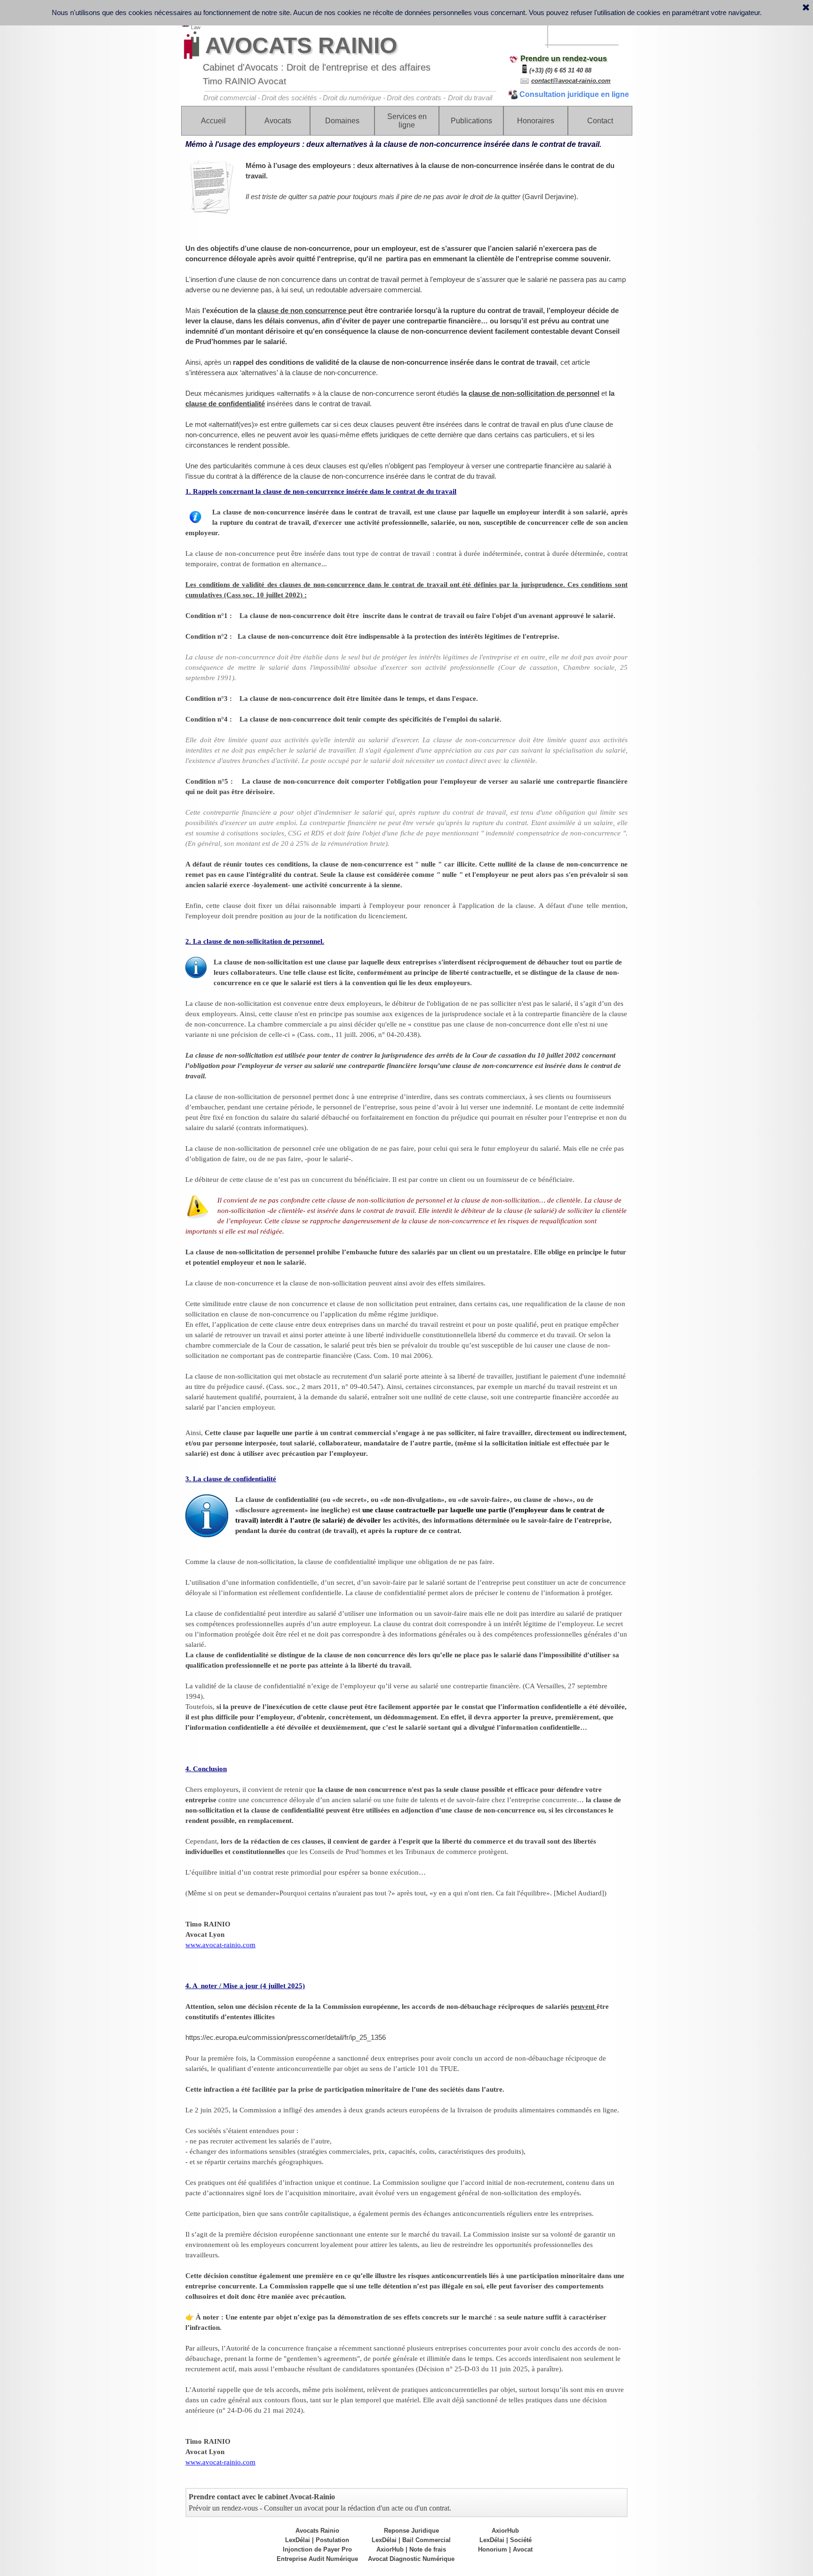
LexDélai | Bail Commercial (411, 2540)
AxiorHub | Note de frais (411, 2549)
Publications (471, 121)
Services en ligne (407, 121)
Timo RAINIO (208, 1924)
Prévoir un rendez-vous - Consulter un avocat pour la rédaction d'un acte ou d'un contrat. (320, 2508)
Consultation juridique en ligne (574, 94)
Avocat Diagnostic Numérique (411, 2559)
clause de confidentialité (225, 404)
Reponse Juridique (411, 2531)
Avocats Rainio (317, 2531)
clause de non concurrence (303, 311)
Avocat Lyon (205, 1934)
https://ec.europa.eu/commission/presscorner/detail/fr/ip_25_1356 (286, 2038)
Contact (600, 121)
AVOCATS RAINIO (301, 45)
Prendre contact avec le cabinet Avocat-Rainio (262, 2497)
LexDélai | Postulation (317, 2540)
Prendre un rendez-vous (564, 59)
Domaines (342, 121)
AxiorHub (505, 2531)
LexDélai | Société (506, 2540)
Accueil (213, 121)
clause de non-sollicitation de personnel (534, 393)
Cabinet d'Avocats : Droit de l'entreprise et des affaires (317, 67)
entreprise (338, 259)
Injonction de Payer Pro (317, 2549)
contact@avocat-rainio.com (571, 81)
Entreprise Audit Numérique (317, 2559)
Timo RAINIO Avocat (244, 81)
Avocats (278, 121)
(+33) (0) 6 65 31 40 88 (560, 70)
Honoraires (536, 121)
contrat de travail (374, 280)
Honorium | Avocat (505, 2549)
